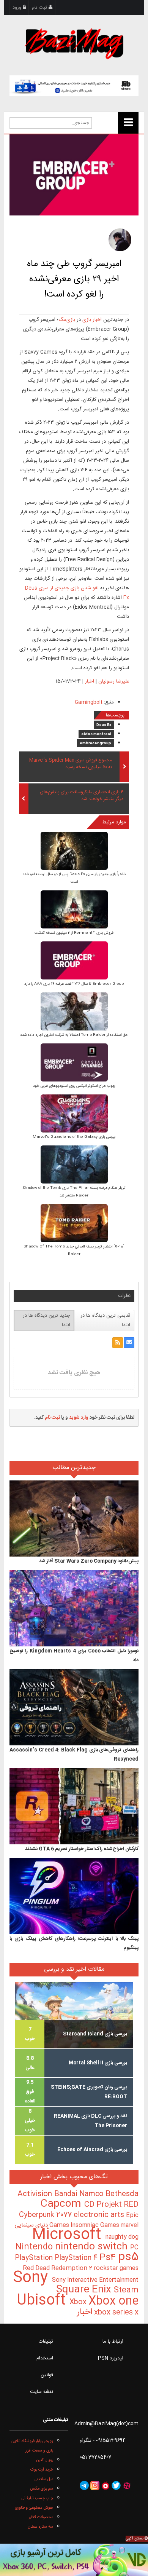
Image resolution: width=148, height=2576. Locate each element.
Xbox (79, 2302)
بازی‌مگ (67, 320)
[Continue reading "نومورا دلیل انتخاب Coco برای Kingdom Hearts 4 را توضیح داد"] (74, 1608)
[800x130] (74, 86)
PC (134, 2248)
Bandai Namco (80, 2194)
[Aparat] (127, 2485)
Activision (36, 2194)
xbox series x (115, 2313)
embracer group (95, 743)
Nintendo (35, 2247)
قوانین (47, 2375)
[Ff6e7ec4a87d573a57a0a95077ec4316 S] (74, 851)
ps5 (128, 2257)
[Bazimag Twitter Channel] (116, 2485)
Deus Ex (104, 725)
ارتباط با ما (113, 2342)
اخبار (90, 681)
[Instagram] (95, 2485)
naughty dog (122, 2237)
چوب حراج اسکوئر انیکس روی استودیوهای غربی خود (74, 1086)
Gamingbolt (89, 702)
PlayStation (35, 2258)
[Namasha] (105, 2485)
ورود (18, 8)
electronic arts (100, 2215)
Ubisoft (43, 2301)
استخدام (45, 2358)
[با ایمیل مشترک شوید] (129, 1343)
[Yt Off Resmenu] (128, 123)
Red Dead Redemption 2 (58, 2268)
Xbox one (113, 2301)
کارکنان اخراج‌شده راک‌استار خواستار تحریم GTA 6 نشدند (82, 1849)
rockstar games (116, 2268)
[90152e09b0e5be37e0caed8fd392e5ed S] (74, 1224)
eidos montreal (96, 734)
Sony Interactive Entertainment (95, 2280)
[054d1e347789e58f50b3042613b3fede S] (74, 1063)
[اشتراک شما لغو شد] (118, 1343)
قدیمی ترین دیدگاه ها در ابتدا (105, 1320)
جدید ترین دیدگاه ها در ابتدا (46, 1320)
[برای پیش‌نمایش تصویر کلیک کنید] (74, 175)
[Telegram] (84, 2485)
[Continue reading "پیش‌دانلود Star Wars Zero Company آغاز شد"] (74, 1518)
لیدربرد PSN (111, 2358)
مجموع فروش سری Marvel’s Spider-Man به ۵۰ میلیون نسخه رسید (71, 764)
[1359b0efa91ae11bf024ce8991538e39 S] (74, 1012)
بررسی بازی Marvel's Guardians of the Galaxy (74, 1137)
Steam (126, 2290)
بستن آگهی (135, 2539)
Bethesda (122, 2194)
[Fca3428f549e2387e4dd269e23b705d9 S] (74, 1114)
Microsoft (69, 2235)
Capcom (62, 2204)
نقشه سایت (42, 2392)
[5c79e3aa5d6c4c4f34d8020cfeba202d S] (74, 961)
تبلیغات (46, 2342)
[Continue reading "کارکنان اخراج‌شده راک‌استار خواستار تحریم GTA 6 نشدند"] (74, 1806)
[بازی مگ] (74, 43)
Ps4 (109, 2258)
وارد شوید (79, 1418)
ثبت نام (40, 8)
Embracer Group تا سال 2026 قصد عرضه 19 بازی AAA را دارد (74, 984)
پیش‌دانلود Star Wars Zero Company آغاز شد (89, 1561)
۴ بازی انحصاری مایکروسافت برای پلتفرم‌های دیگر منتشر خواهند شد (82, 796)
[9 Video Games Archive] (74, 2560)
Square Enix (85, 2290)
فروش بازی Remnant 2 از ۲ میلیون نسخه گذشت (74, 933)
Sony (32, 2278)
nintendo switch (93, 2247)
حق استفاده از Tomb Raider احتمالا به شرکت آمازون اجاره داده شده (74, 1035)
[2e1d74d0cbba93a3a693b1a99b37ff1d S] (74, 910)
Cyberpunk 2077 (46, 2215)
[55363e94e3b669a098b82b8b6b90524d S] (74, 1165)
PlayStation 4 (77, 2258)
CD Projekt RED (111, 2205)
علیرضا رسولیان (114, 681)
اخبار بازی (92, 320)
